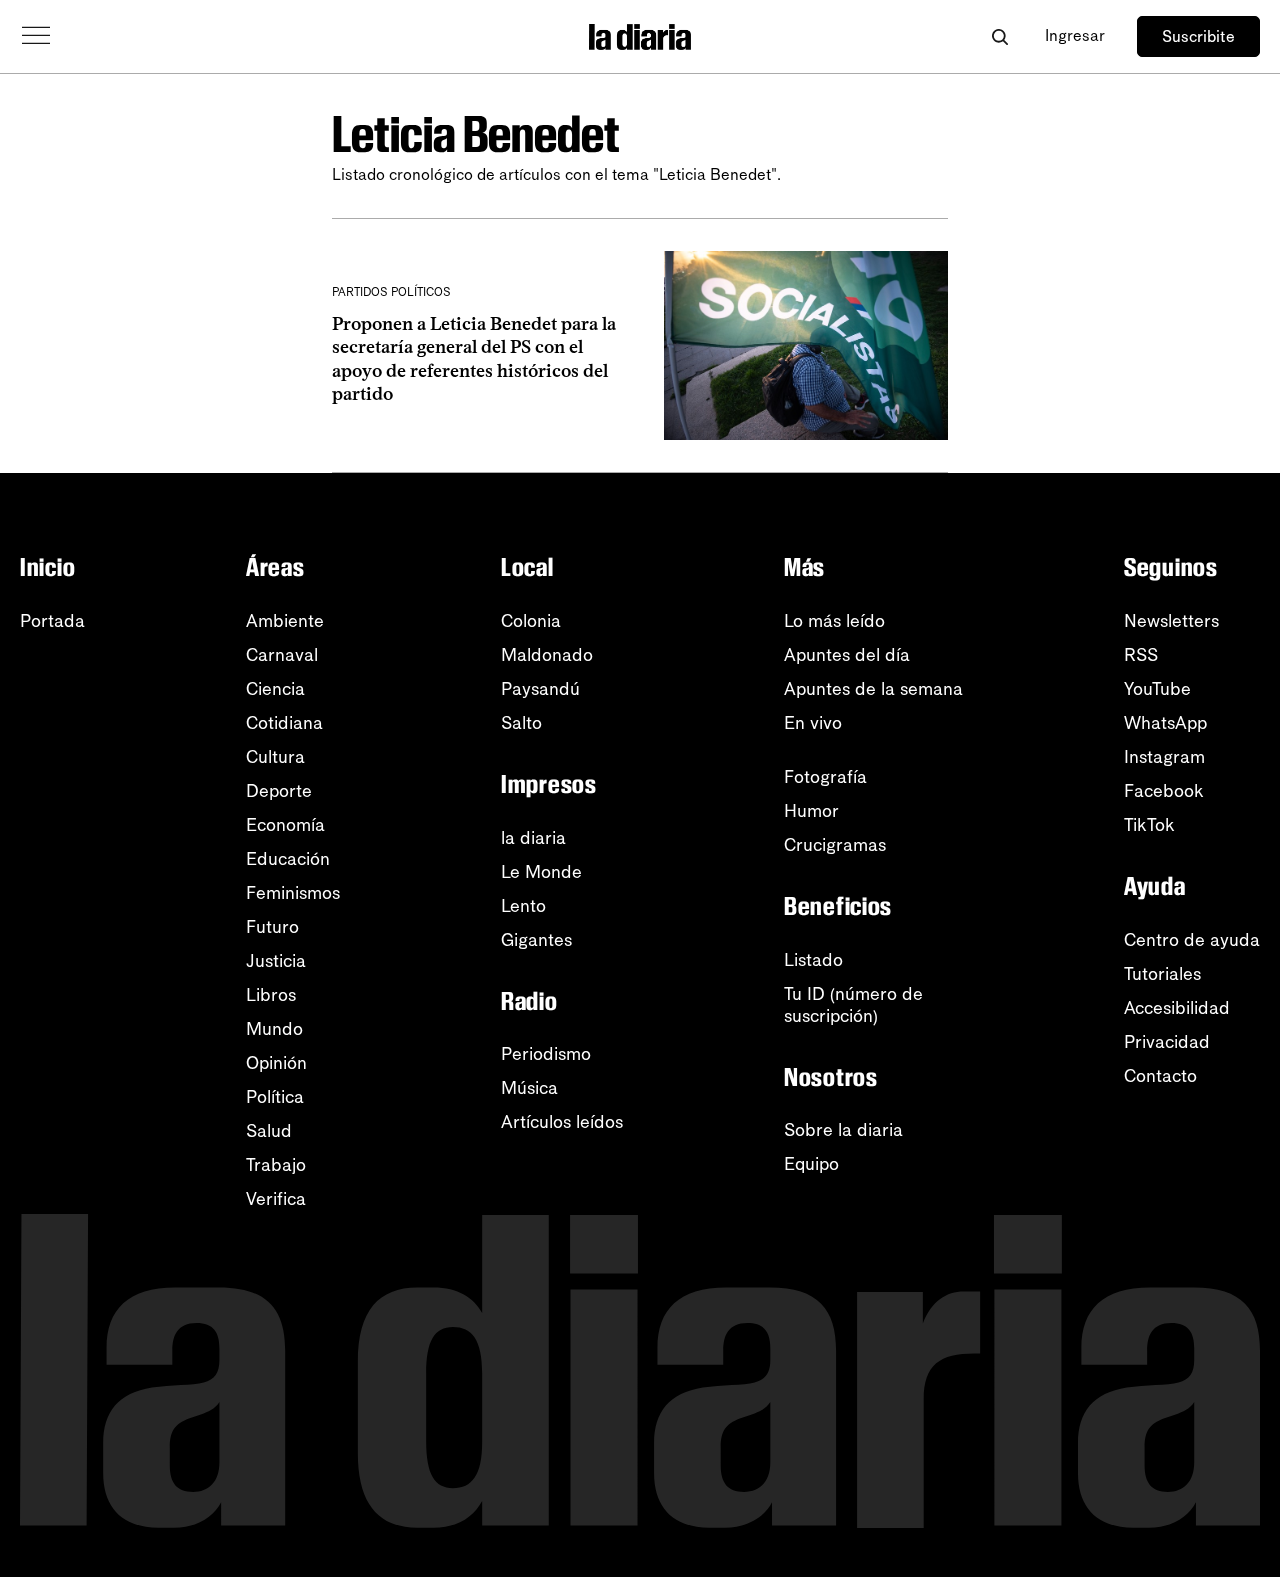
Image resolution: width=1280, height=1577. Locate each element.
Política (275, 1097)
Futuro (272, 927)
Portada (52, 621)
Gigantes (536, 940)
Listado (813, 960)
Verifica (276, 1199)
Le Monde (541, 872)
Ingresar (1075, 35)
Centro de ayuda (1192, 940)
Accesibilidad (1177, 1008)
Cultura (275, 757)
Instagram (1164, 757)
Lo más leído (834, 621)
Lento (523, 906)
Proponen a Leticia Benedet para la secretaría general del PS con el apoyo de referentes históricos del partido (474, 359)
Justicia (276, 961)
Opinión (276, 1063)
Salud (269, 1131)
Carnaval (282, 655)
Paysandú (540, 689)
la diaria (533, 838)
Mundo (274, 1029)
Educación (288, 859)
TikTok (1149, 825)
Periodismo (546, 1054)
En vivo (813, 723)
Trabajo (276, 1165)
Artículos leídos (562, 1122)
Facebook (1164, 791)
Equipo (811, 1164)
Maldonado (547, 655)
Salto (521, 723)
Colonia (531, 621)
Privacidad (1167, 1042)
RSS (1141, 655)
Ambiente (285, 621)
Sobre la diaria (843, 1130)
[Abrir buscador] (999, 36)
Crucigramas (835, 845)
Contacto (1160, 1076)
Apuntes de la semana (873, 689)
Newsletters (1171, 621)
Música (529, 1088)
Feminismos (293, 893)
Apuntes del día (847, 655)
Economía (285, 825)
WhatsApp (1165, 723)
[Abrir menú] (36, 36)
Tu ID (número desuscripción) (853, 1005)
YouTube (1157, 689)
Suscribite (1198, 36)
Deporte (279, 791)
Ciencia (275, 689)
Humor (811, 811)
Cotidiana (284, 723)
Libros (271, 995)
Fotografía (825, 777)
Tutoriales (1162, 974)
